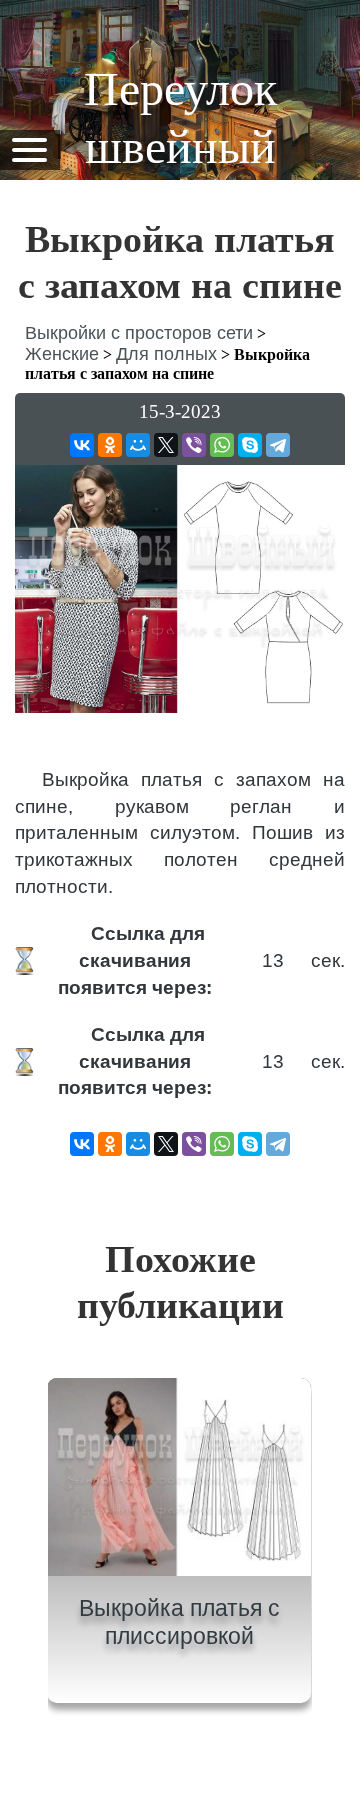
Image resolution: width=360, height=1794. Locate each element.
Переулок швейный (180, 117)
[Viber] (194, 445)
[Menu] (29, 148)
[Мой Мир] (138, 445)
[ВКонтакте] (82, 445)
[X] (166, 445)
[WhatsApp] (222, 445)
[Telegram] (278, 445)
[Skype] (250, 445)
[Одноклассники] (110, 445)
